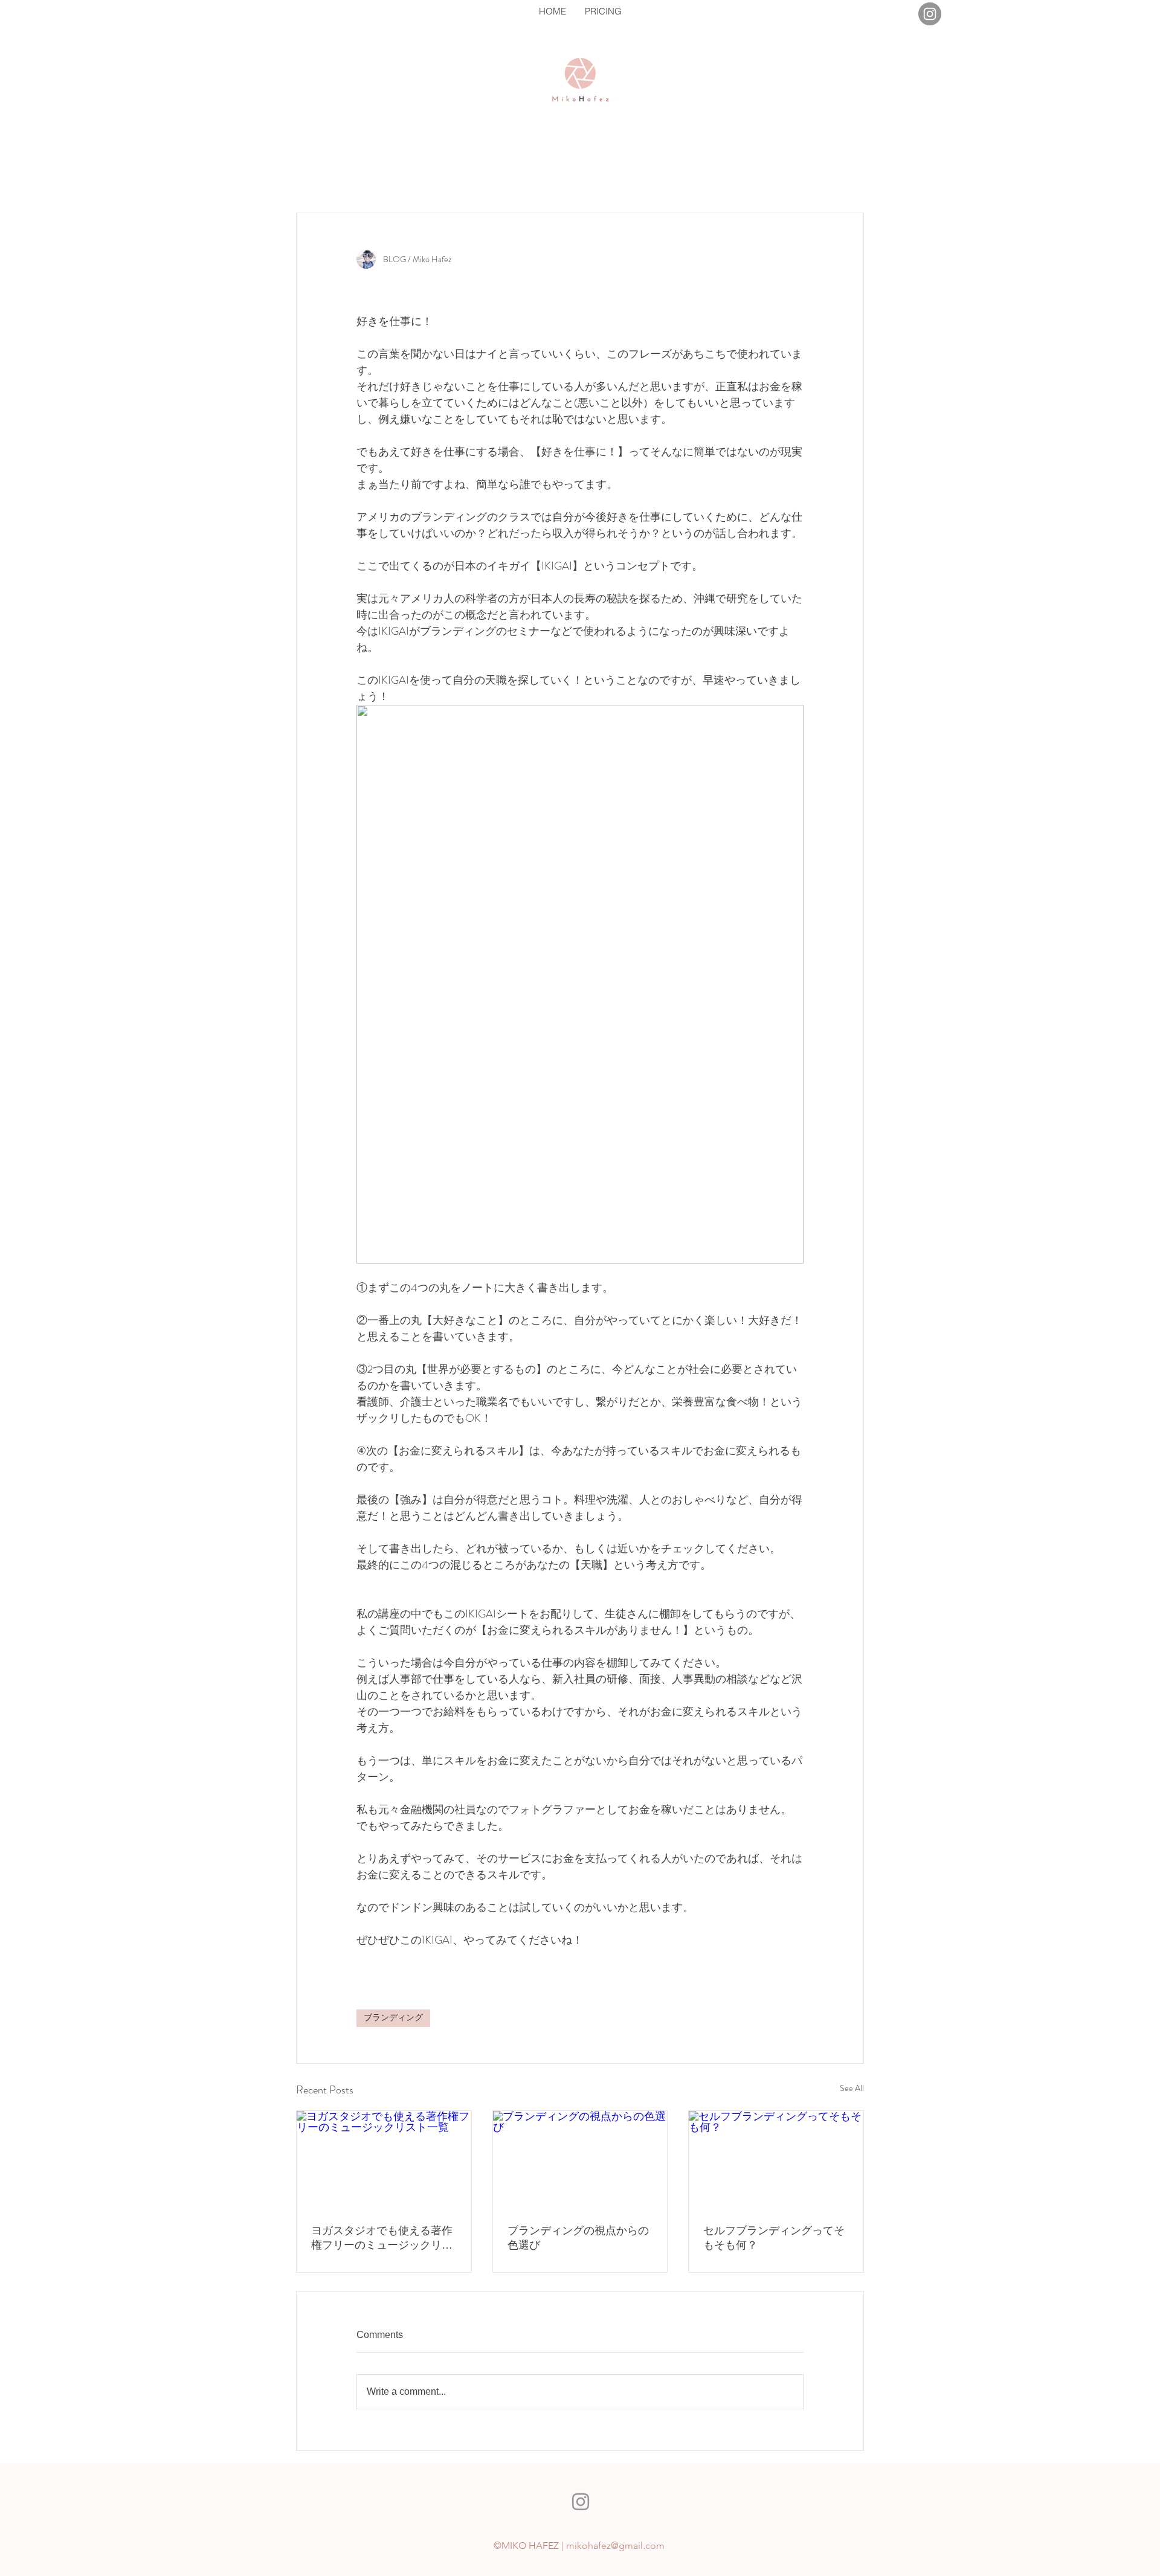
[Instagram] (930, 14)
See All (852, 2088)
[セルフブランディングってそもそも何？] (776, 2160)
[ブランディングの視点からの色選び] (580, 2160)
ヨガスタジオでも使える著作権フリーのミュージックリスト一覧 (382, 2238)
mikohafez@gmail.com (615, 2545)
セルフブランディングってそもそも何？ (774, 2238)
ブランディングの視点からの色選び (578, 2238)
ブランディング (393, 2018)
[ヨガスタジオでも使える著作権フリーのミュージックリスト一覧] (384, 2160)
